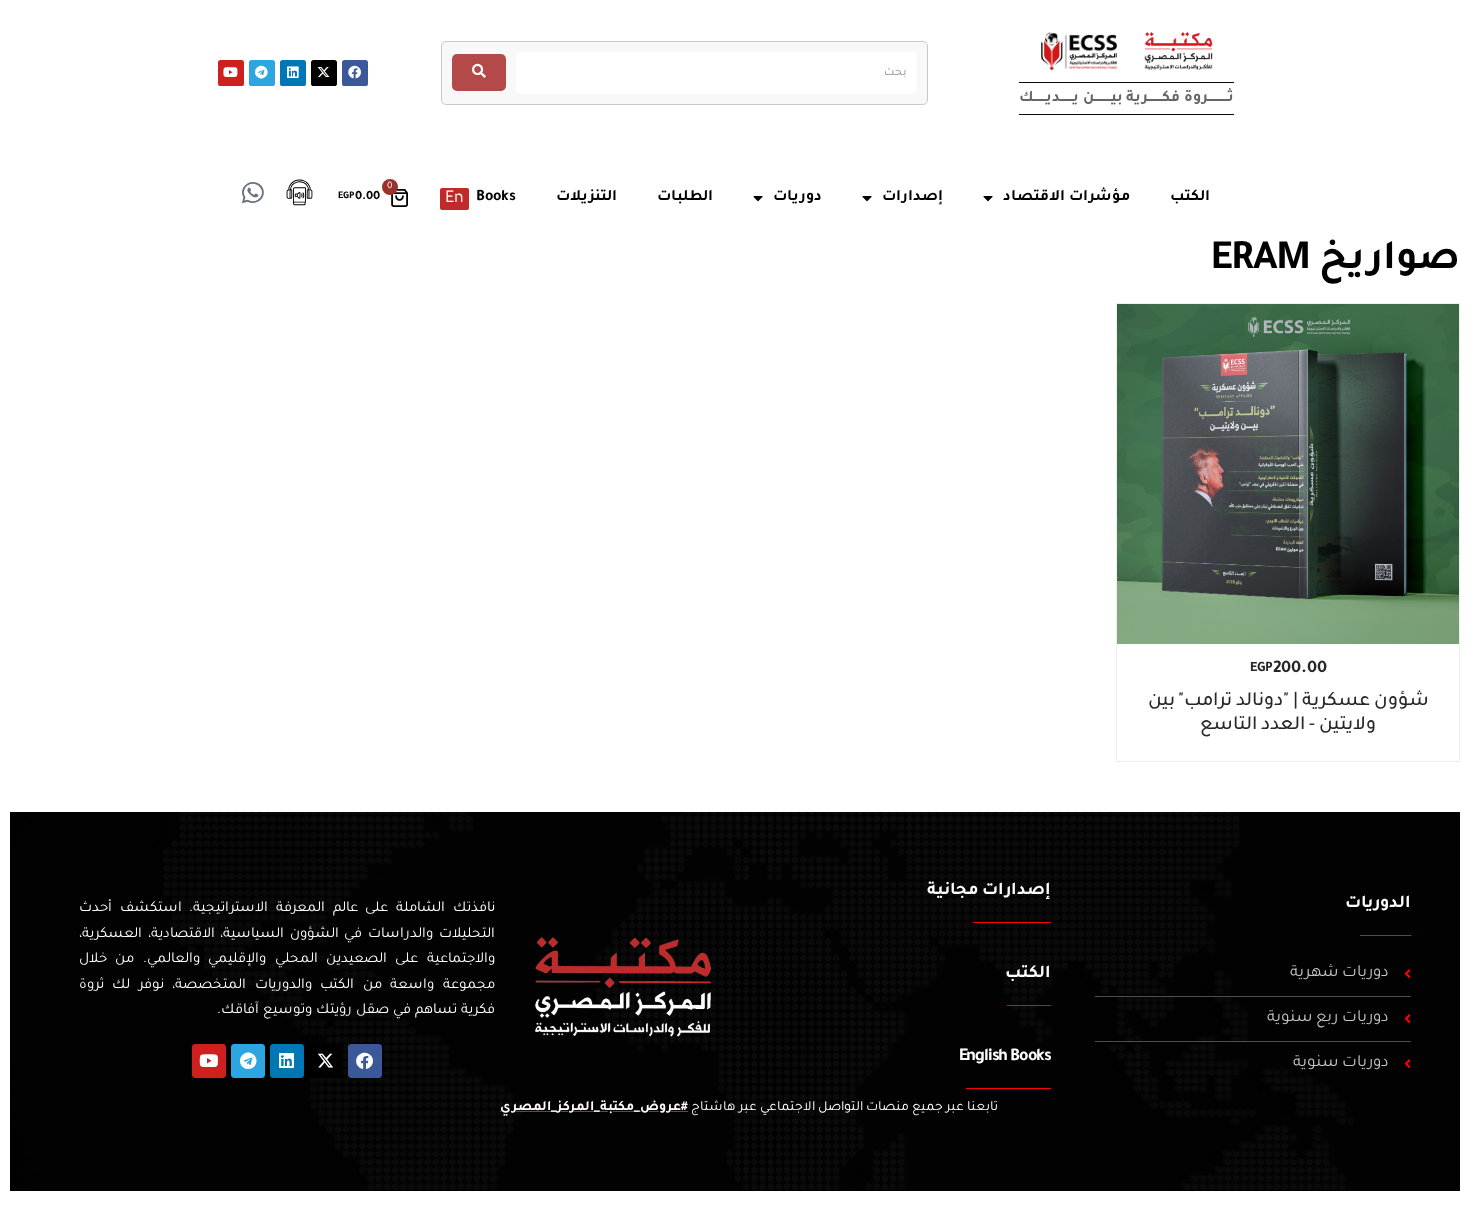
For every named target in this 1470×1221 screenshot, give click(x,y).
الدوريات (1378, 904)
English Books (1005, 1057)
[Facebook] (355, 73)
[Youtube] (231, 73)
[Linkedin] (293, 73)
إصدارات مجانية (989, 891)
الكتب (1028, 974)
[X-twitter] (324, 73)
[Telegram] (262, 73)
